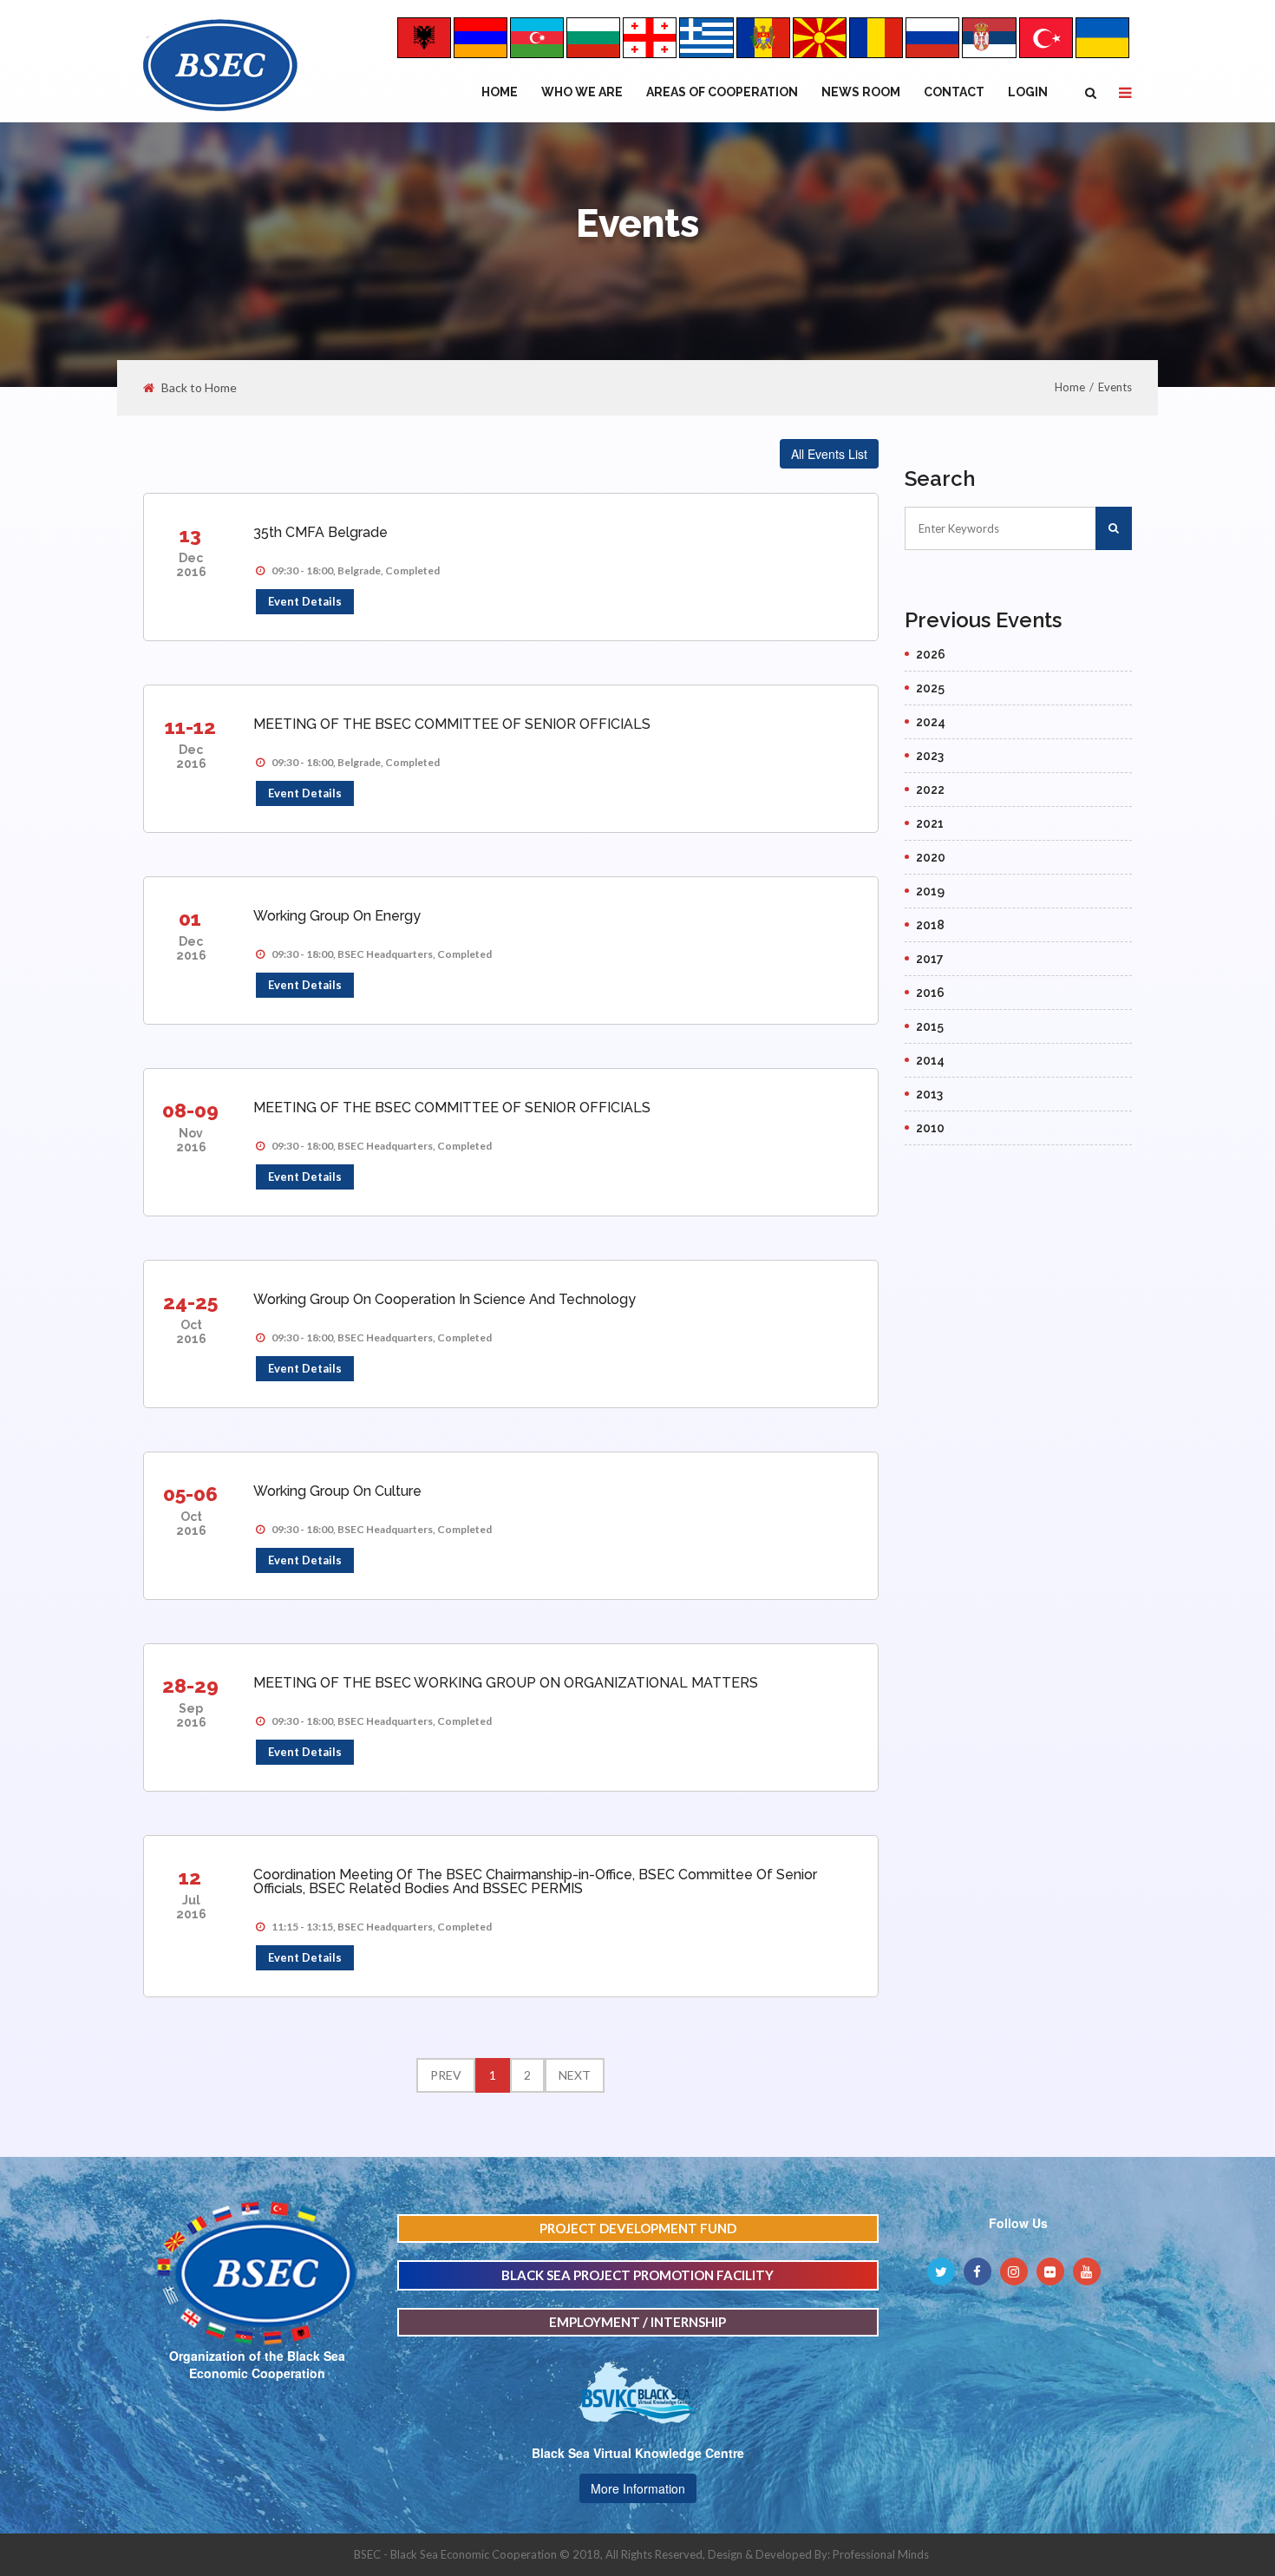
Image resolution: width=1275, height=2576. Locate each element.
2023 (930, 756)
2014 (930, 1060)
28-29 (190, 1685)
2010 (930, 1128)
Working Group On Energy (337, 916)
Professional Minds (881, 2554)
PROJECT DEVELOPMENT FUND (638, 2228)
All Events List (829, 454)
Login (1028, 92)
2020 (931, 857)
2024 (931, 722)
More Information (638, 2488)
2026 (931, 654)
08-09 (190, 1110)
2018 (930, 925)
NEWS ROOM (861, 92)
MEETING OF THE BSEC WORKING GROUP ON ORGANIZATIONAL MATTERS (506, 1683)
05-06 (190, 1494)
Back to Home (199, 388)
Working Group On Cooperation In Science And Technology (445, 1299)
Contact (954, 92)
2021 (930, 823)
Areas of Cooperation (722, 92)
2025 (930, 688)
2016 (930, 993)
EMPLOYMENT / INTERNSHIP (637, 2322)
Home (500, 92)
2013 (929, 1094)
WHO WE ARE (582, 92)
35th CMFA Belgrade (320, 532)
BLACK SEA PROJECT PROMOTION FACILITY (637, 2275)
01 (190, 918)
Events (1115, 387)
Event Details (305, 601)
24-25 (190, 1302)
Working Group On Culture (337, 1491)
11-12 (190, 727)
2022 (930, 790)
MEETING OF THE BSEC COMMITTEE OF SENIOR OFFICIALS (452, 724)
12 (190, 1877)
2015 (930, 1026)
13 (190, 535)
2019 (930, 891)
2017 (930, 959)
